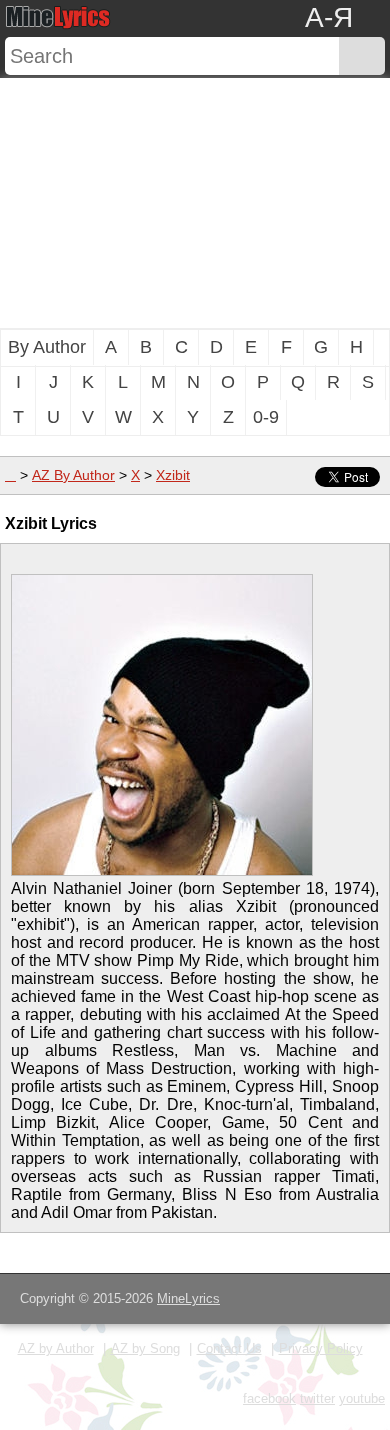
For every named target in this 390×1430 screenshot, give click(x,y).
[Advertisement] (195, 203)
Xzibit (173, 475)
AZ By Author (73, 475)
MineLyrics (188, 1298)
